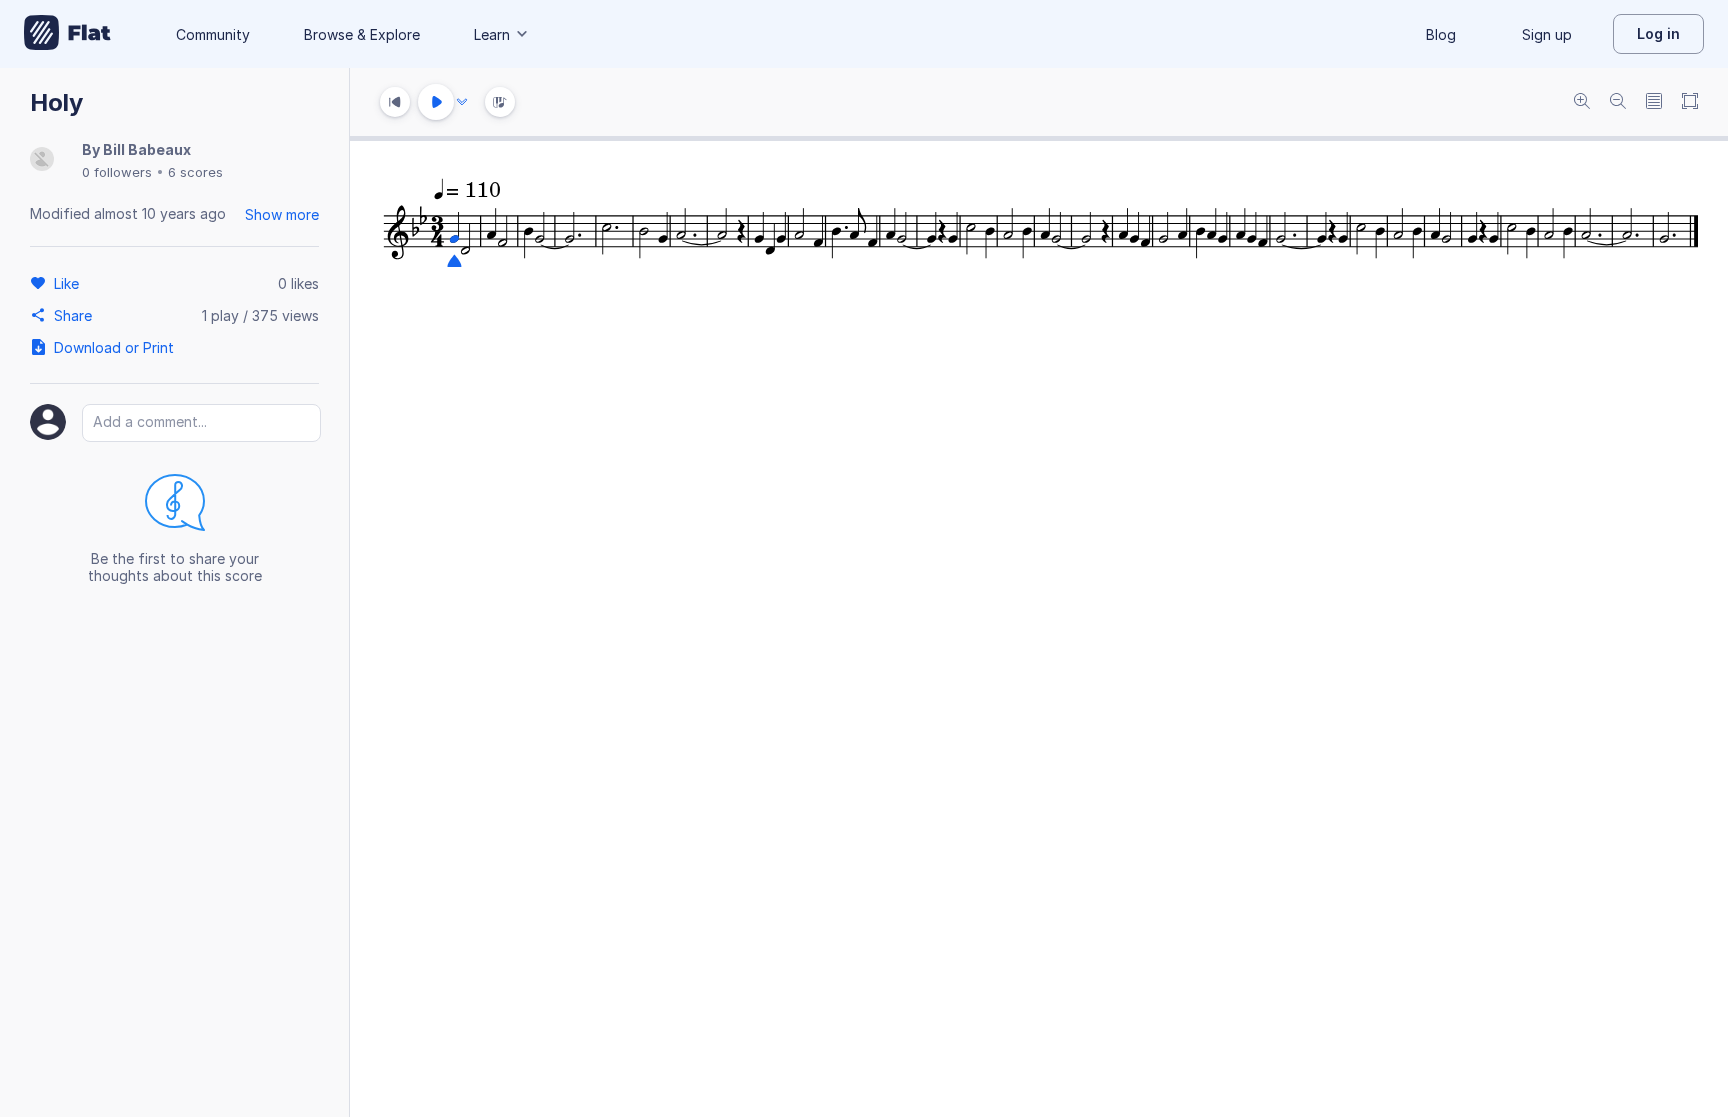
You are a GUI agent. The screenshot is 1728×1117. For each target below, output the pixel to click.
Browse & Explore (362, 34)
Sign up (1547, 34)
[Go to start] (395, 102)
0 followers (117, 172)
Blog (1441, 34)
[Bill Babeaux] (42, 160)
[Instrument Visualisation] (500, 102)
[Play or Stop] (436, 102)
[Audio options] (462, 102)
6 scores (195, 172)
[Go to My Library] (67, 34)
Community (213, 34)
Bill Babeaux (147, 149)
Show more (282, 214)
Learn (492, 34)
